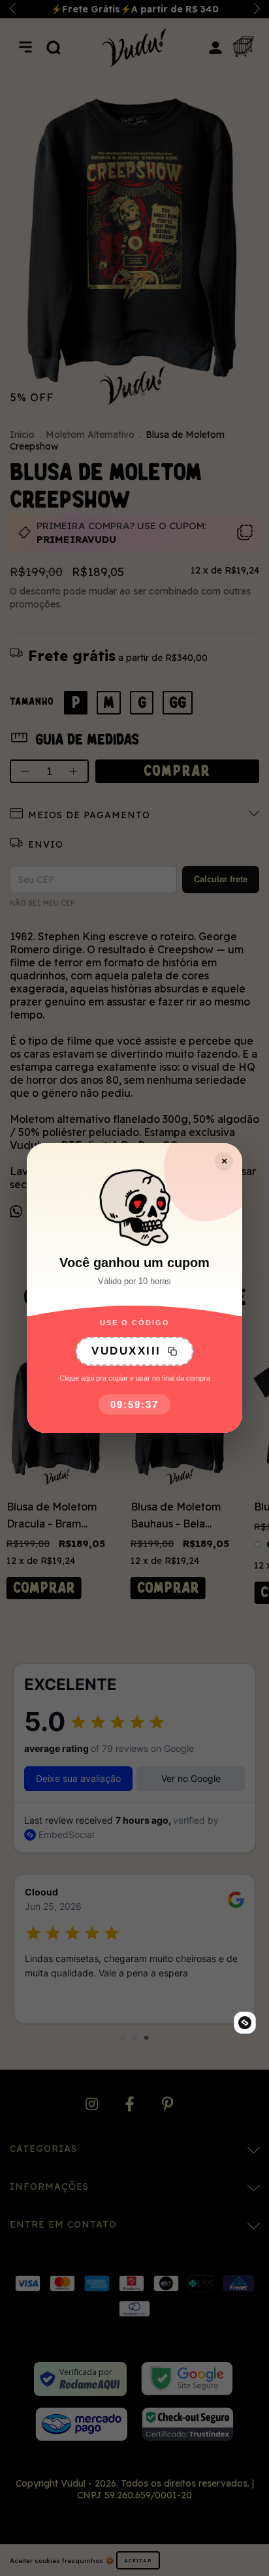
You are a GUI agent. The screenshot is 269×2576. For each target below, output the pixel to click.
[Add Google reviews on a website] (245, 2023)
